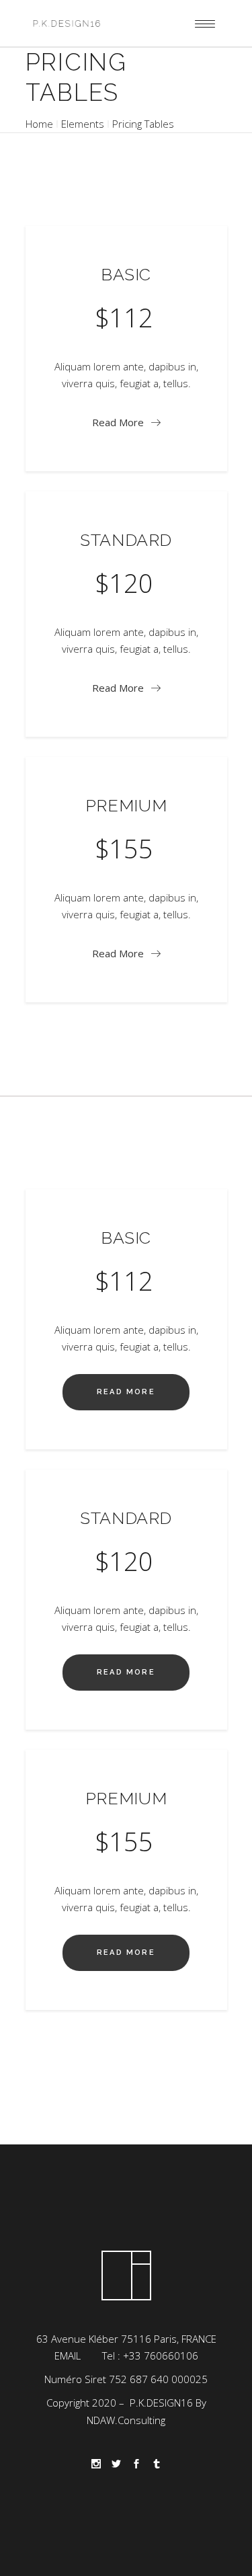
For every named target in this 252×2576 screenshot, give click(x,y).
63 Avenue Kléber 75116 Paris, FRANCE (126, 2339)
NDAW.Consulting (126, 2420)
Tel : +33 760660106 (150, 2356)
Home (39, 124)
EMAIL (68, 2356)
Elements (83, 124)
